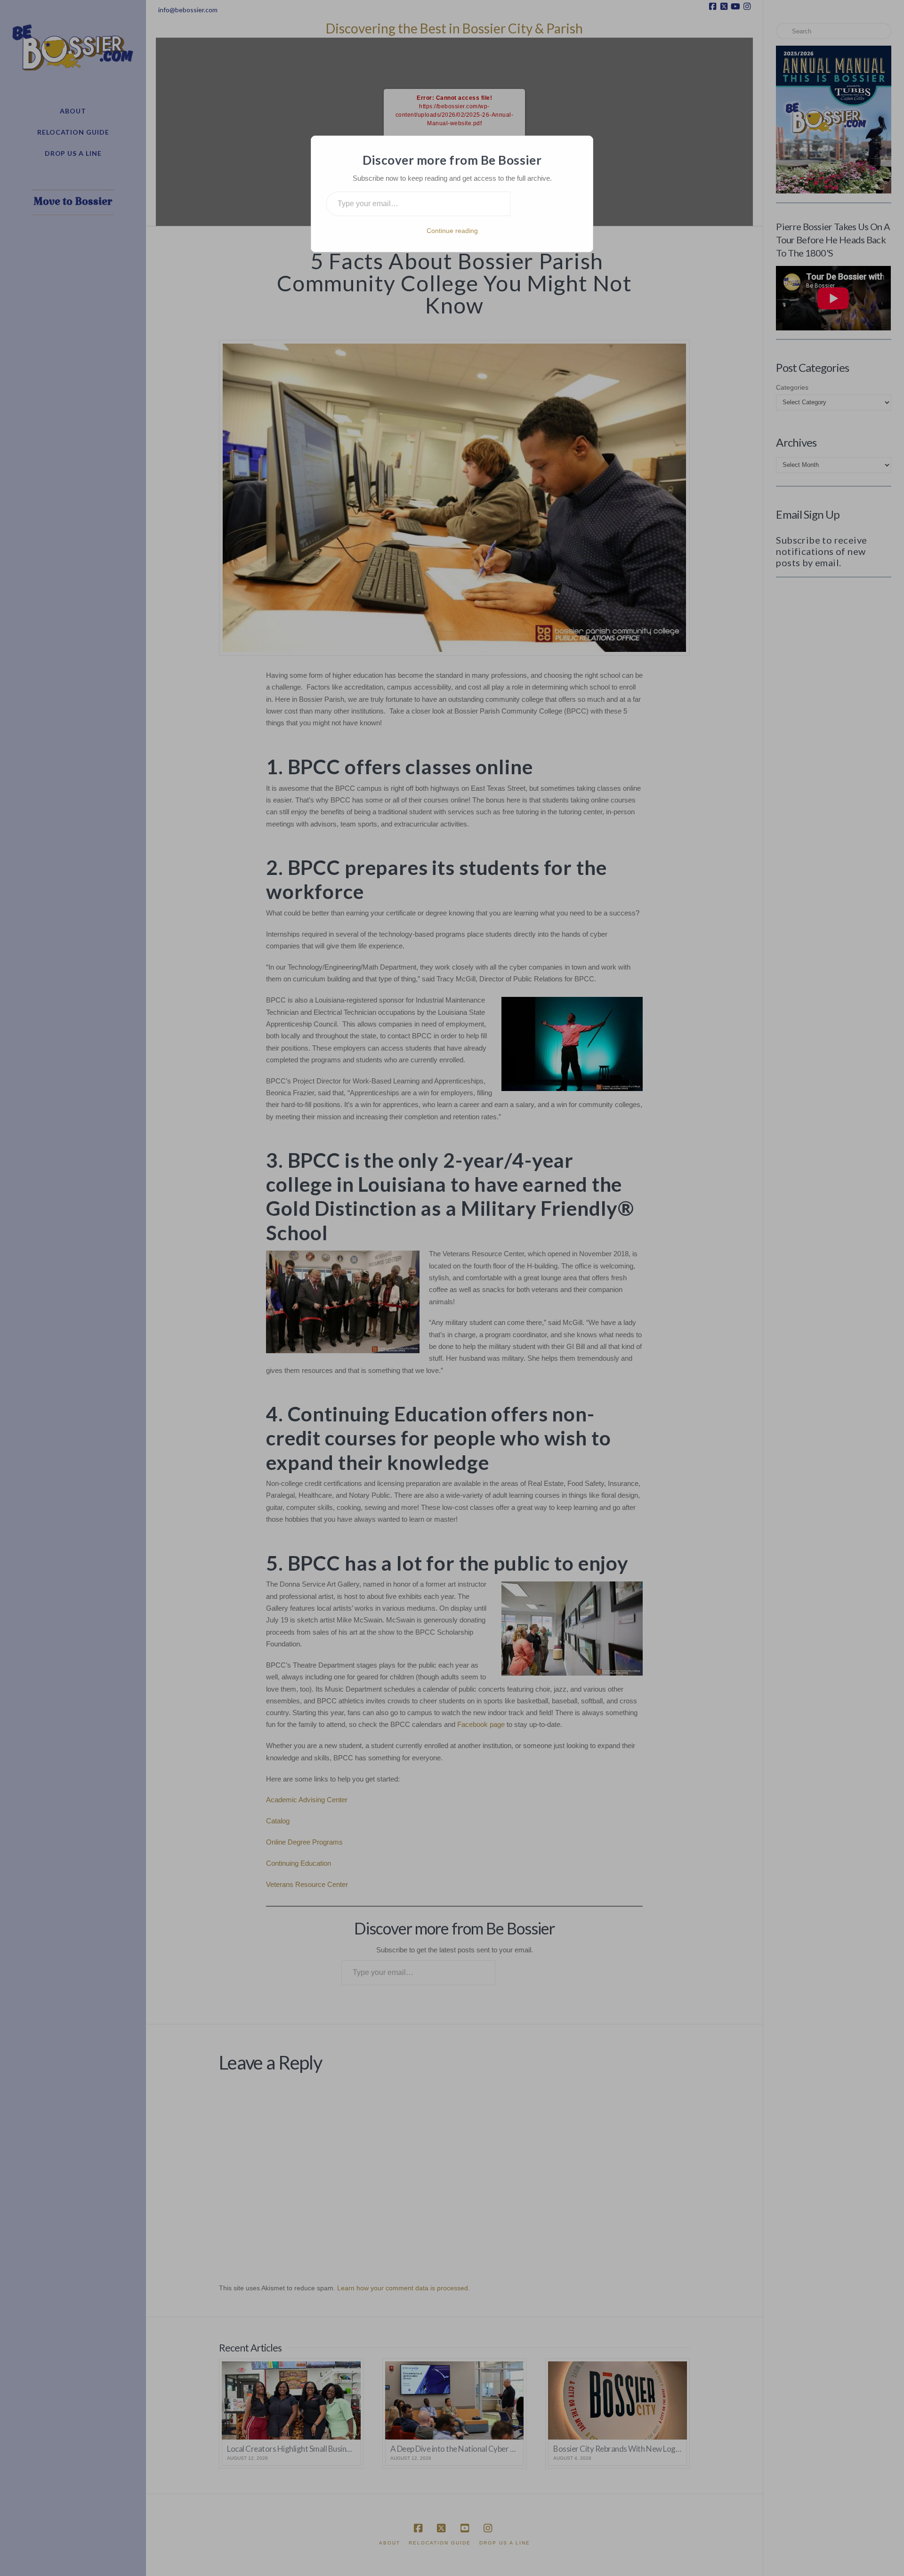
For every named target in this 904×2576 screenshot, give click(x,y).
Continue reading (452, 231)
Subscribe (544, 204)
